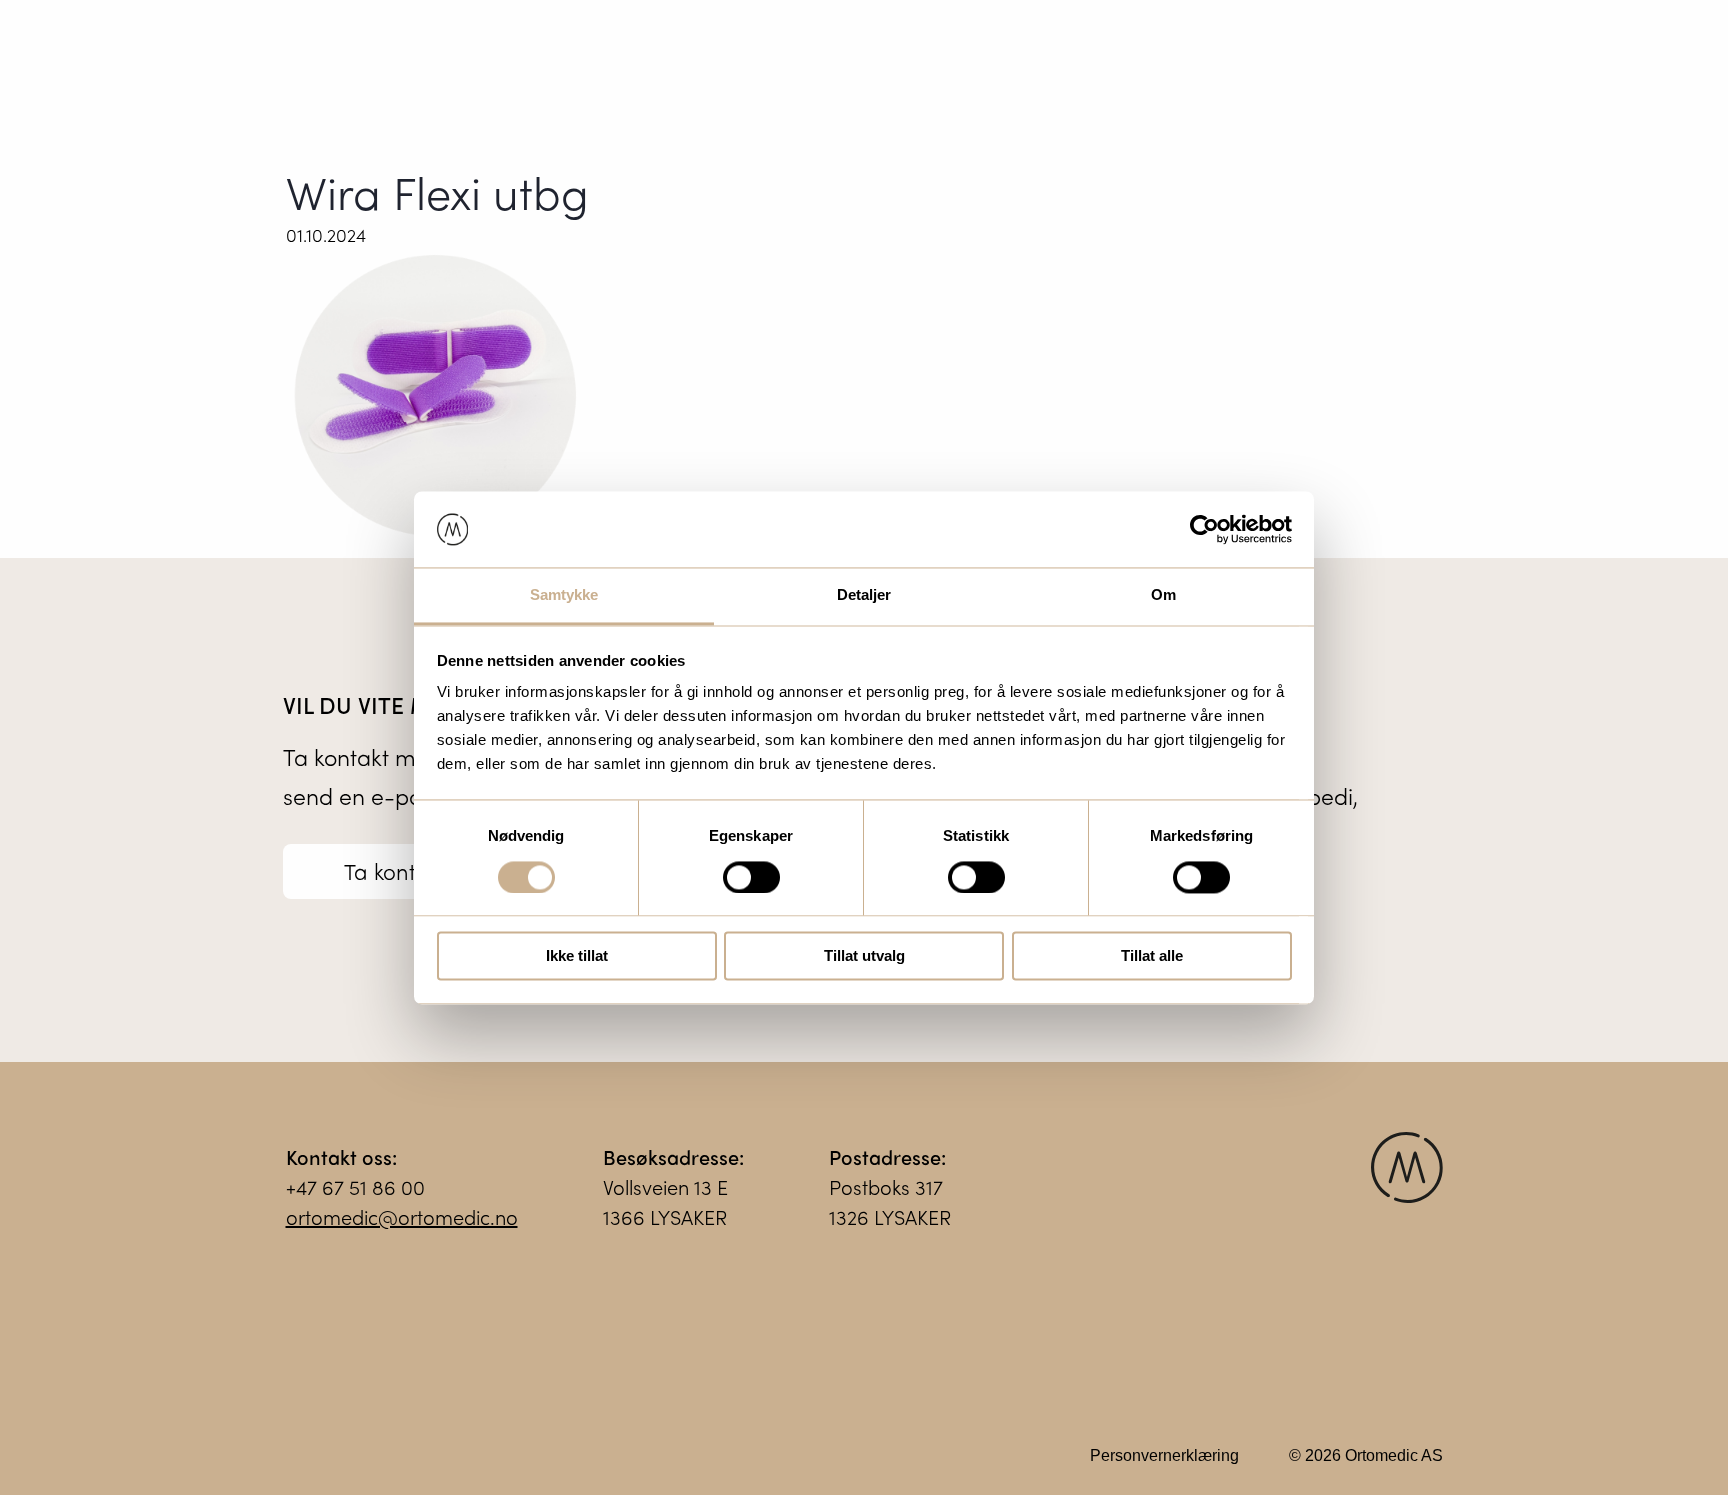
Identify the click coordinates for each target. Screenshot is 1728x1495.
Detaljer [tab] (864, 595)
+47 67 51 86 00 (355, 1186)
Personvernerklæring (1164, 1455)
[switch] (751, 877)
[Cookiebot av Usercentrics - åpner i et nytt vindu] (1204, 529)
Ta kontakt (395, 871)
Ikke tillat (577, 956)
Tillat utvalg (864, 956)
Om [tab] (1163, 595)
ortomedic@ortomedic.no (402, 1216)
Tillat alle (1152, 956)
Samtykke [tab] (564, 595)
